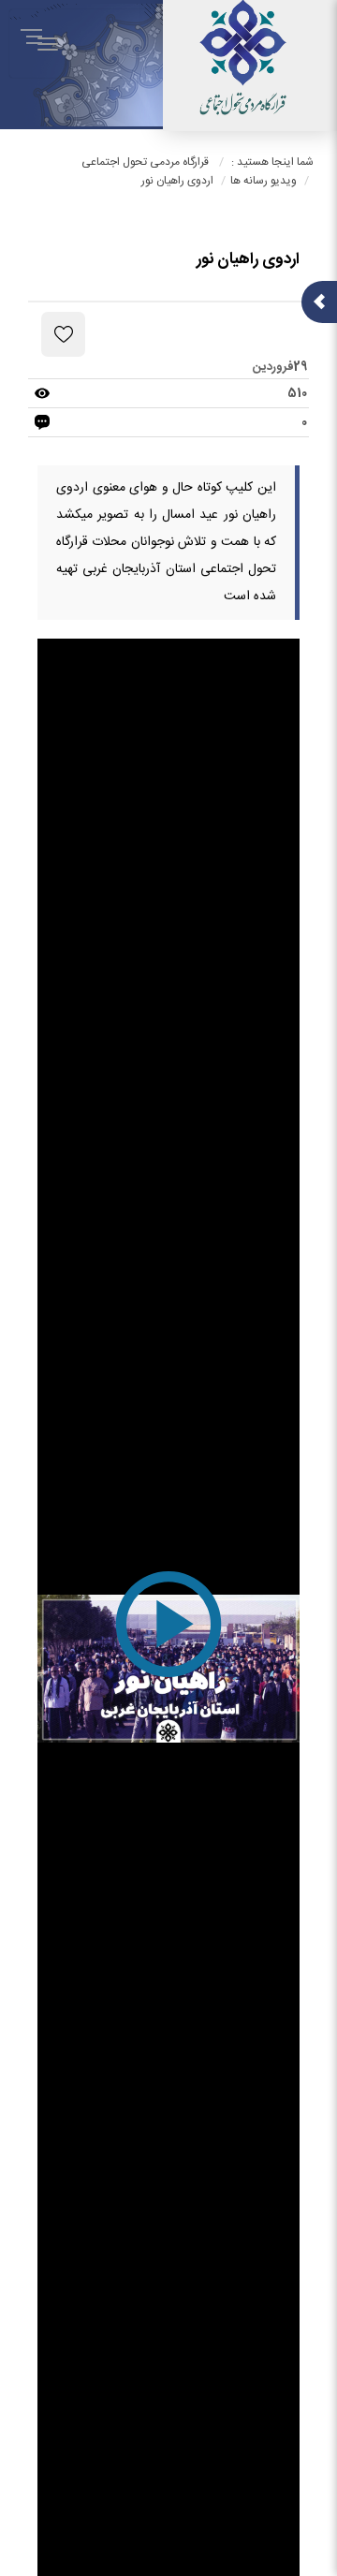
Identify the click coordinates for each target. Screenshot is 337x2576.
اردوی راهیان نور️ (177, 181)
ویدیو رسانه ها (264, 181)
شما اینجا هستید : (272, 162)
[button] (168, 1669)
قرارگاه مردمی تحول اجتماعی (145, 162)
